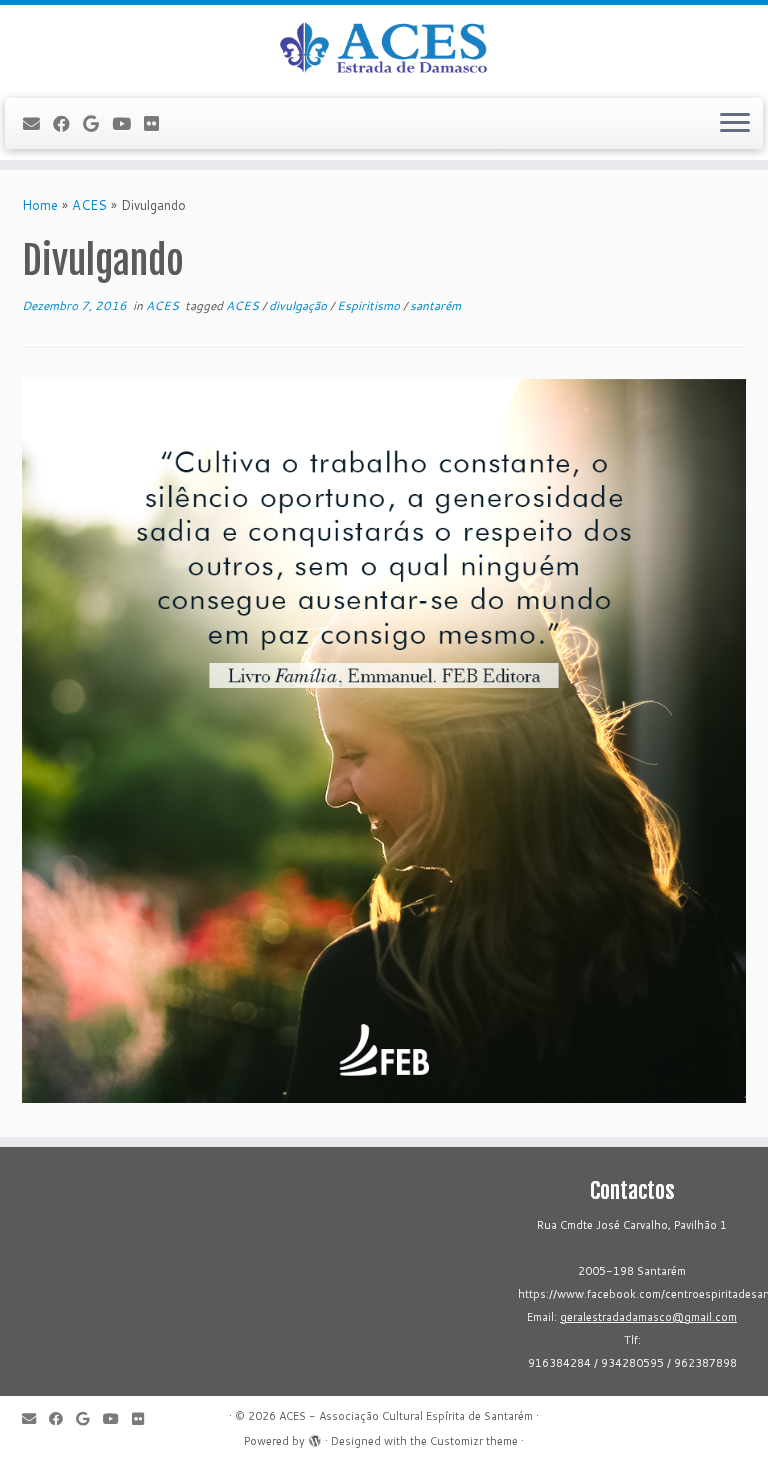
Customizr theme (474, 1441)
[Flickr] (158, 123)
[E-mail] (38, 123)
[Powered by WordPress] (315, 1437)
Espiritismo (370, 305)
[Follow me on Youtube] (128, 123)
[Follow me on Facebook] (68, 123)
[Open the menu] (735, 124)
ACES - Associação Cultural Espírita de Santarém (406, 1416)
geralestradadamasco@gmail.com (648, 1317)
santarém (435, 305)
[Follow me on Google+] (97, 123)
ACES (89, 205)
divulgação (299, 305)
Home (40, 205)
